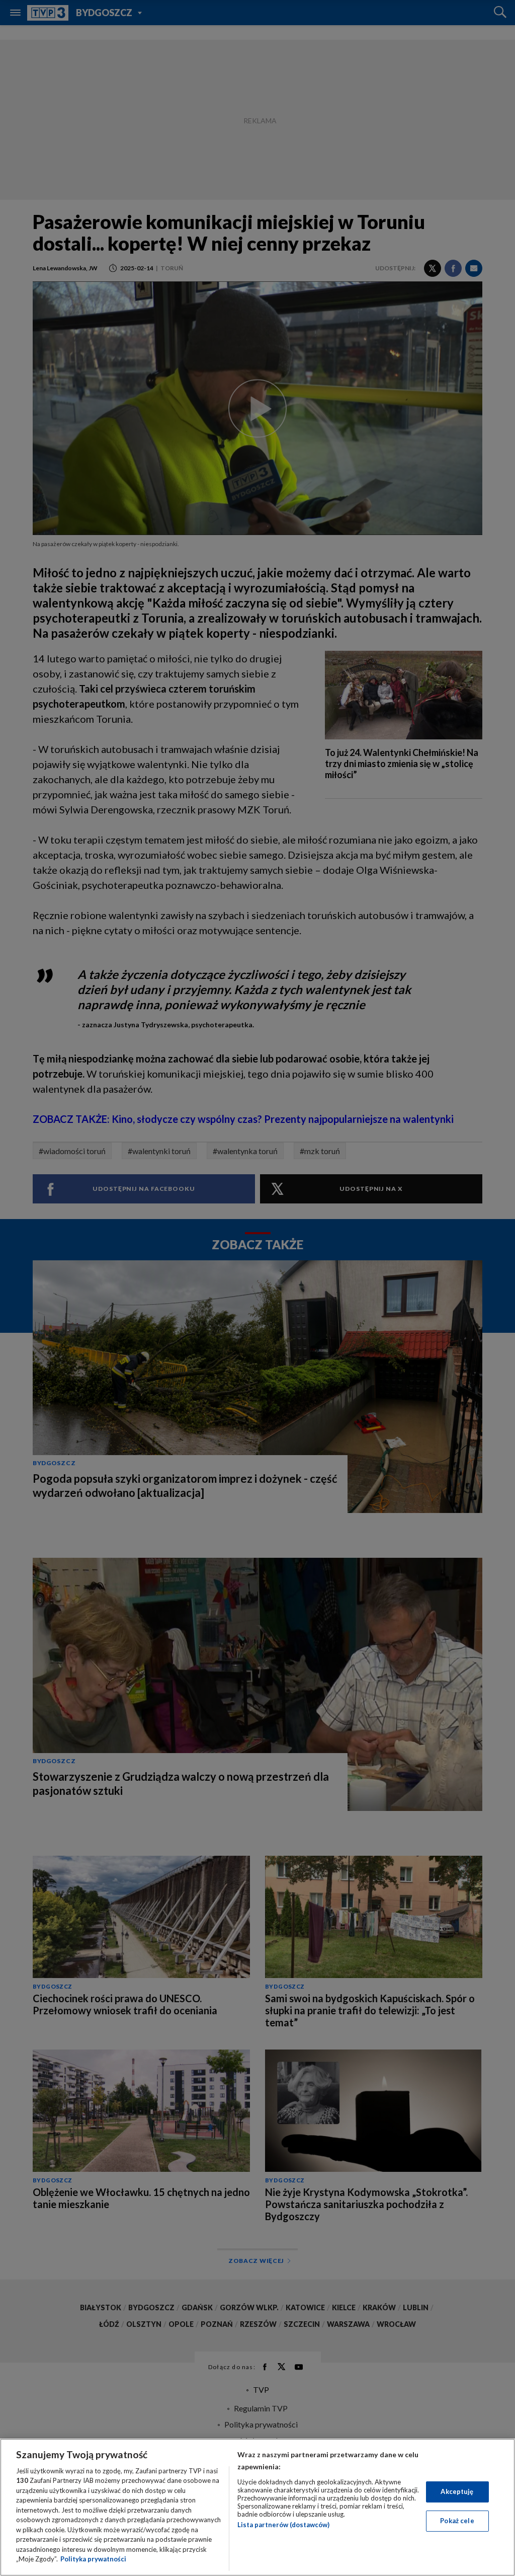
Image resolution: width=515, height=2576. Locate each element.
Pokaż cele (457, 2521)
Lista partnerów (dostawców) (283, 2525)
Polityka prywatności (93, 2559)
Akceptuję (457, 2491)
